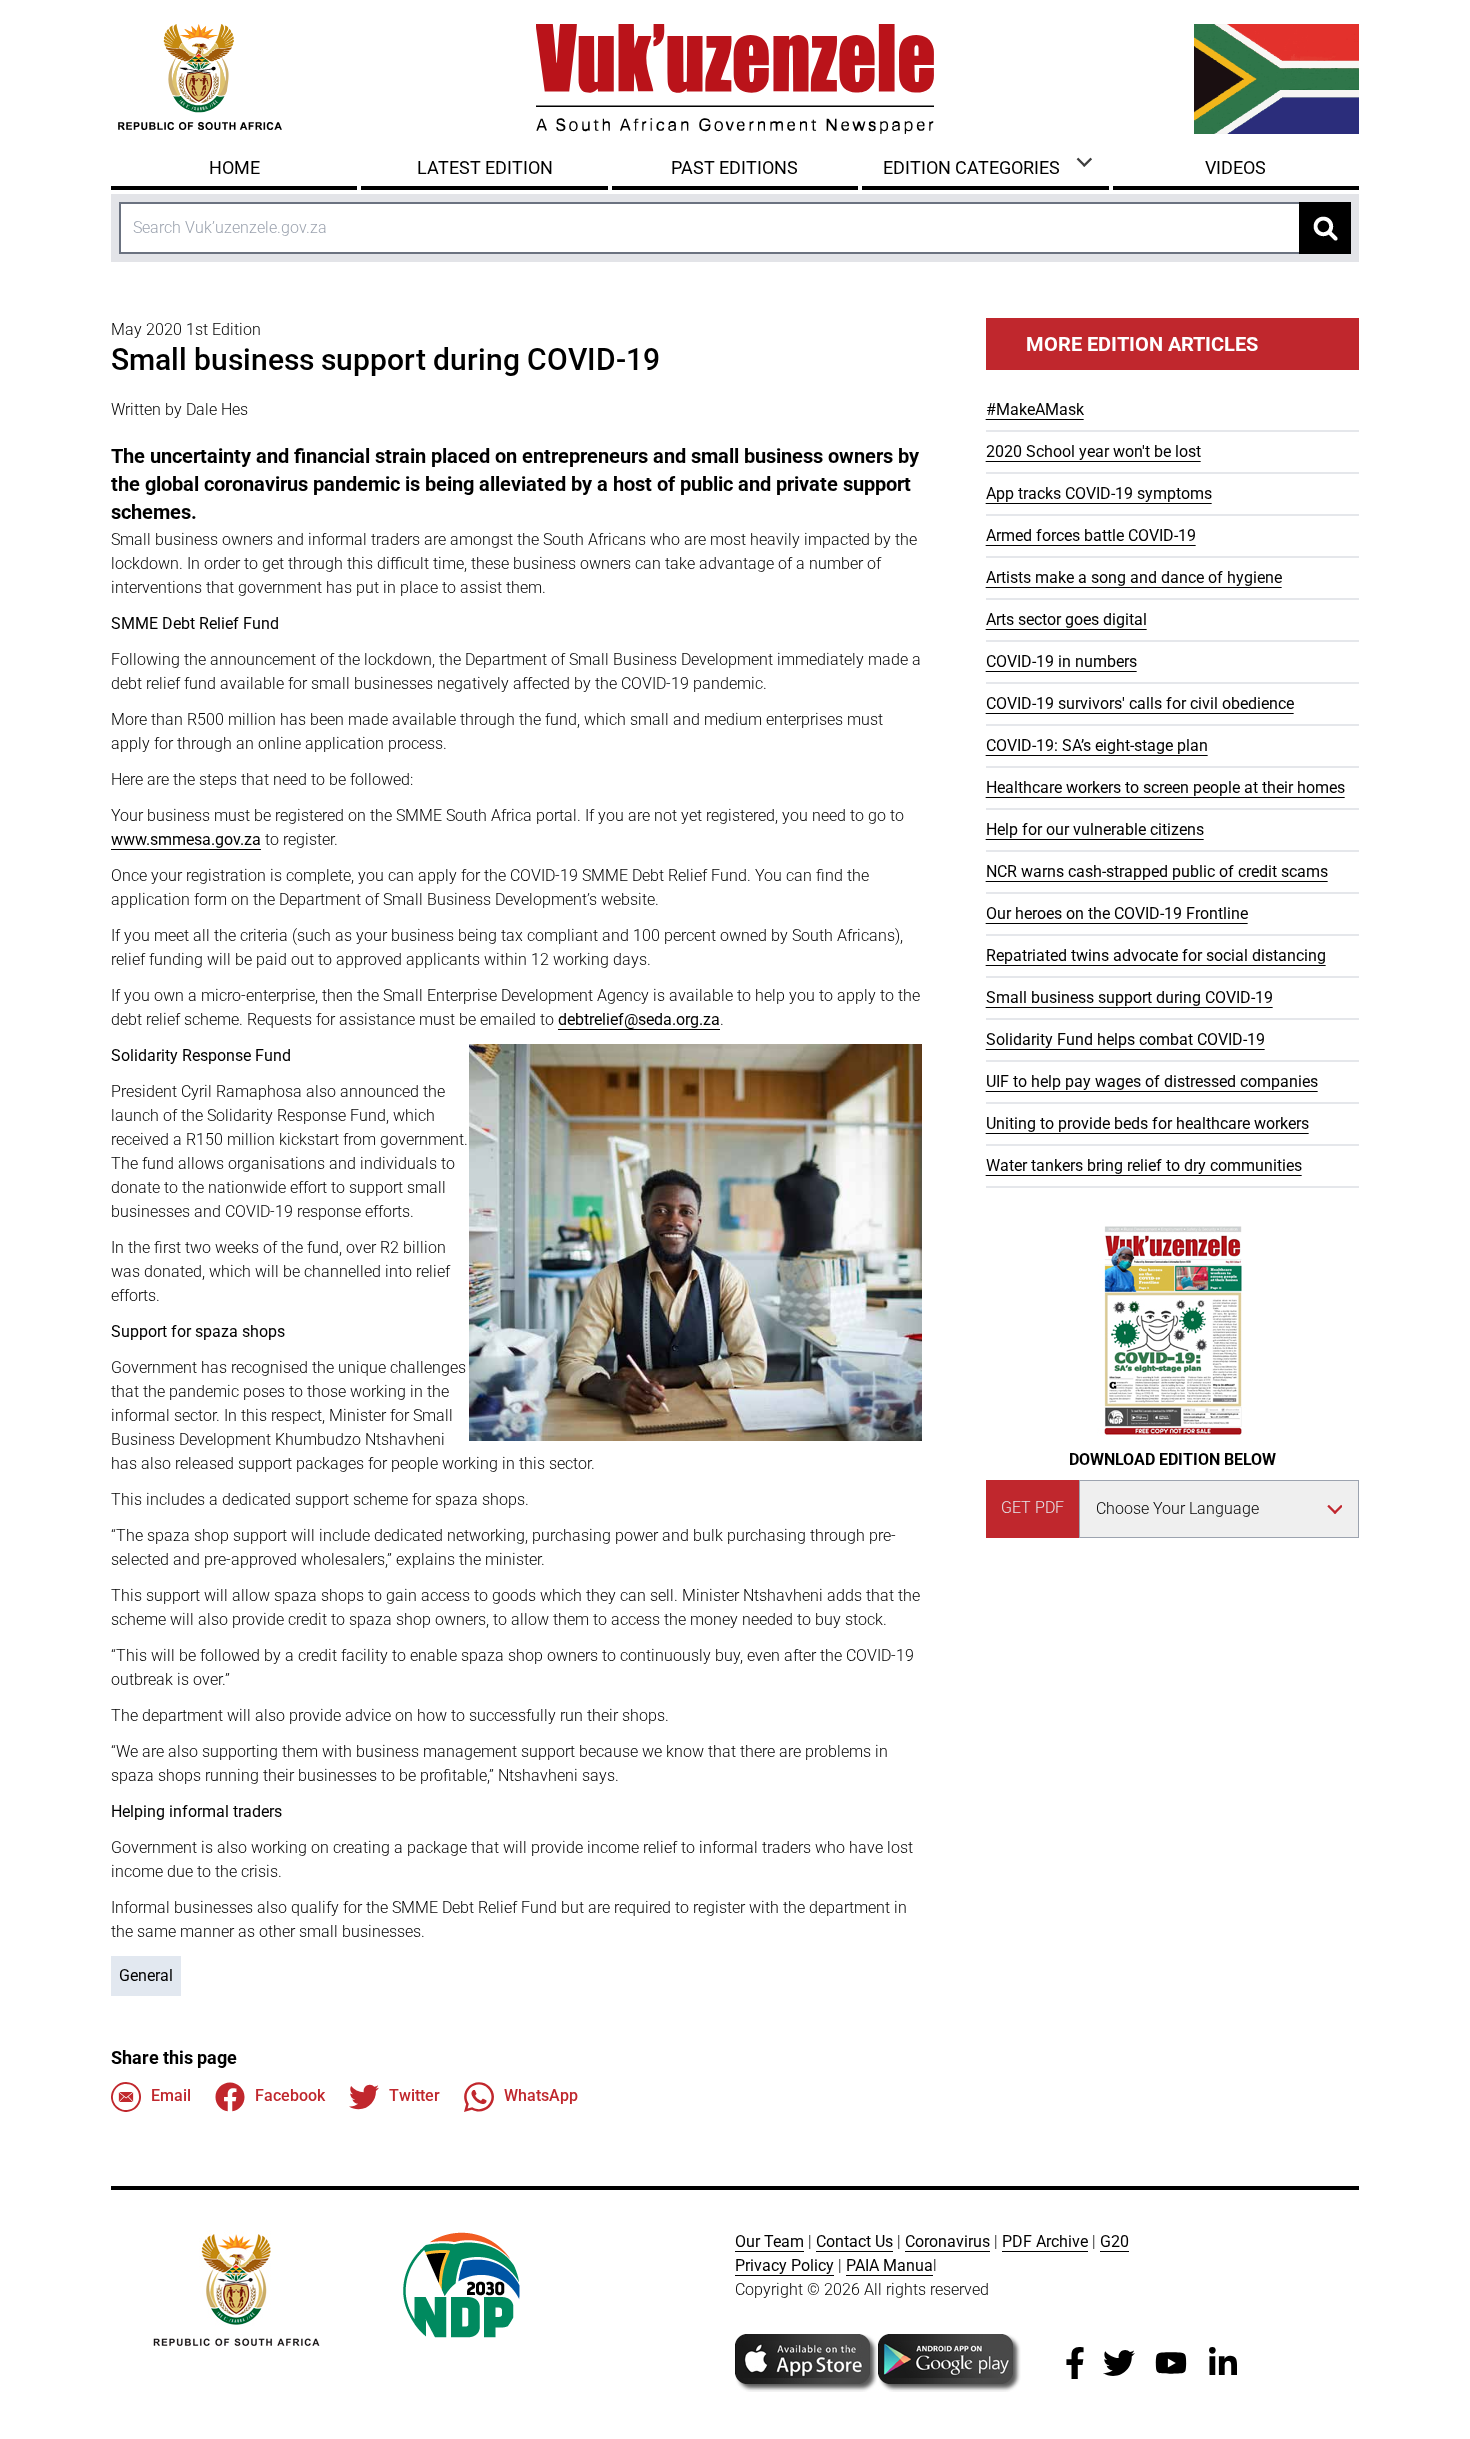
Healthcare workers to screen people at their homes (1165, 787)
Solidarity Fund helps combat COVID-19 (1125, 1039)
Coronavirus (947, 2241)
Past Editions (734, 167)
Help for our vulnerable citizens (1095, 829)
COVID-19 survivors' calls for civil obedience (1140, 703)
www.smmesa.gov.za (186, 839)
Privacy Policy (784, 2265)
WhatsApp (541, 2095)
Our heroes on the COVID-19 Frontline (1117, 913)
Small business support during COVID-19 (1129, 997)
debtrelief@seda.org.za (639, 1019)
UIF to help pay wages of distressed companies (1152, 1081)
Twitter (414, 2095)
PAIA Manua (889, 2265)
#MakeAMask (1035, 409)
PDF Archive (1045, 2241)
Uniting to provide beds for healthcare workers (1147, 1123)
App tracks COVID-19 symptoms (1099, 493)
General (146, 1975)
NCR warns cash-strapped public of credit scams (1157, 871)
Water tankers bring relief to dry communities (1144, 1165)
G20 (1114, 2241)
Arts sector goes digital (1066, 619)
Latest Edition (485, 167)
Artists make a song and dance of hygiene (1134, 577)
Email (171, 2095)
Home (234, 167)
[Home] (735, 79)
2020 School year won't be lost (1093, 451)
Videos (1235, 167)
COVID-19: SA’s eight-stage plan (1097, 745)
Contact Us (854, 2241)
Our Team (769, 2241)
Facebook (290, 2095)
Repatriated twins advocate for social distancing (1156, 955)
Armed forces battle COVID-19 (1091, 535)
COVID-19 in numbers (1061, 661)
